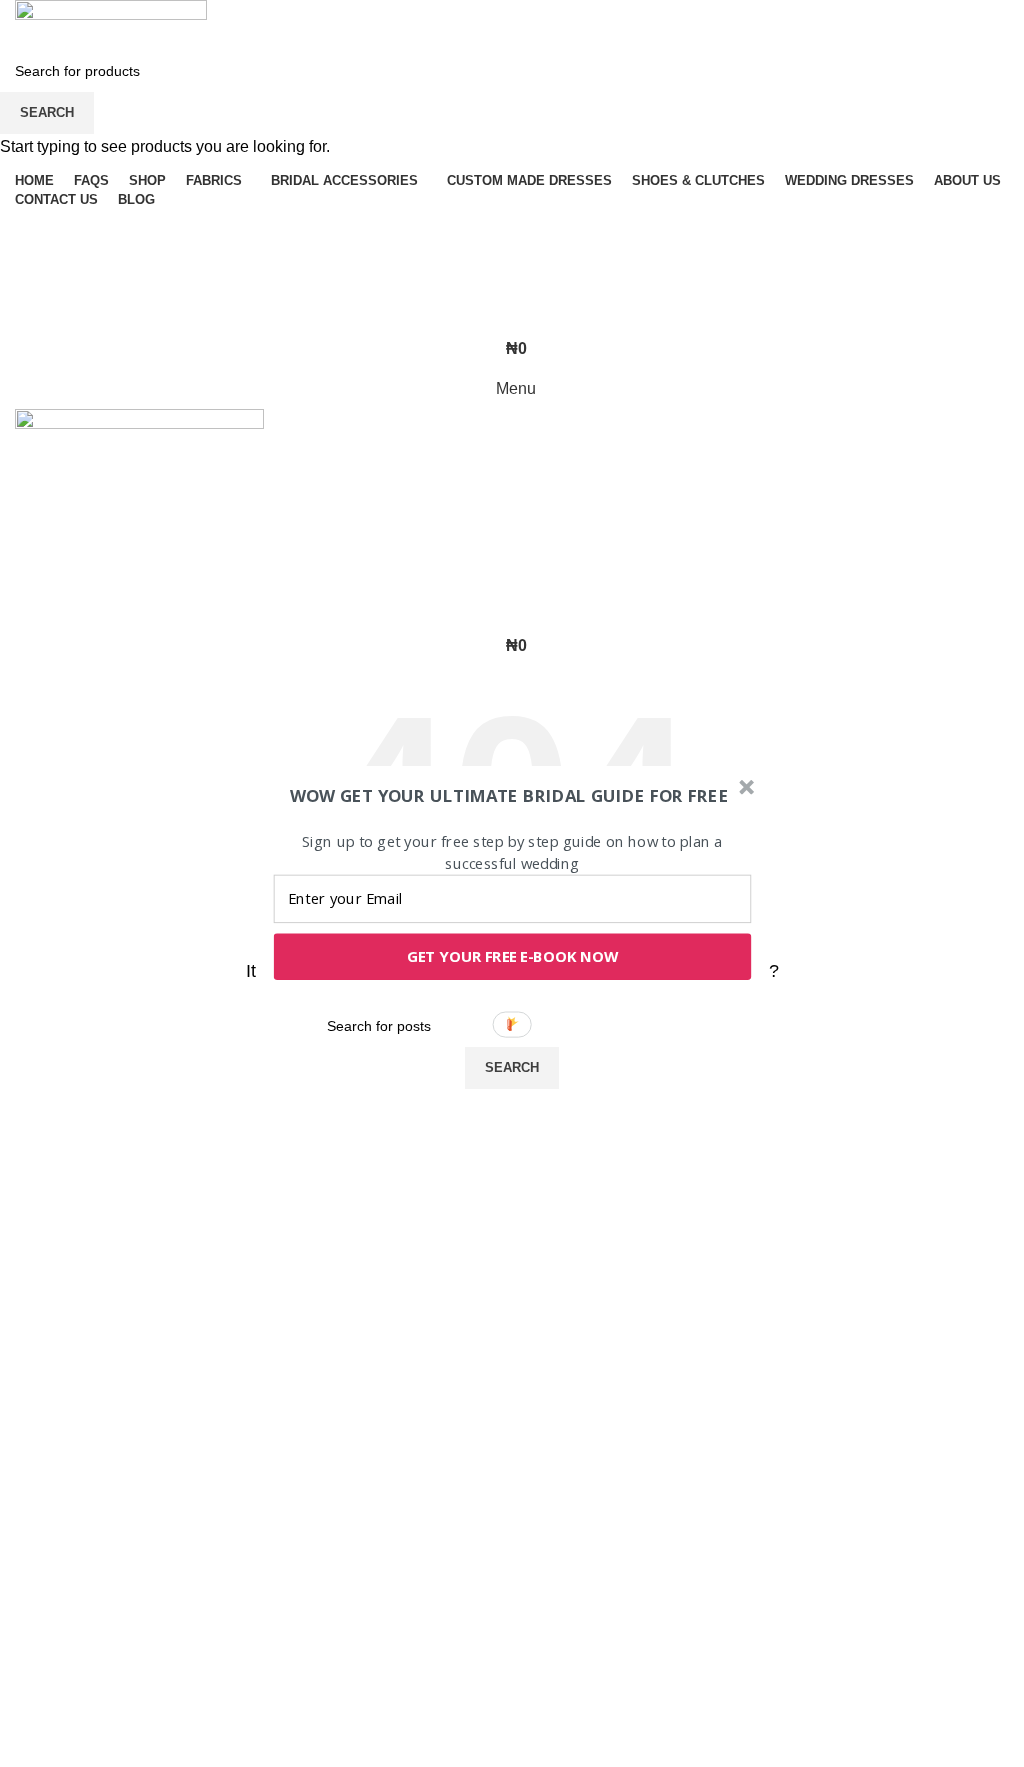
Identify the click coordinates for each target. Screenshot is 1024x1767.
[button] (510, 795)
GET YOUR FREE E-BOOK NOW (512, 956)
